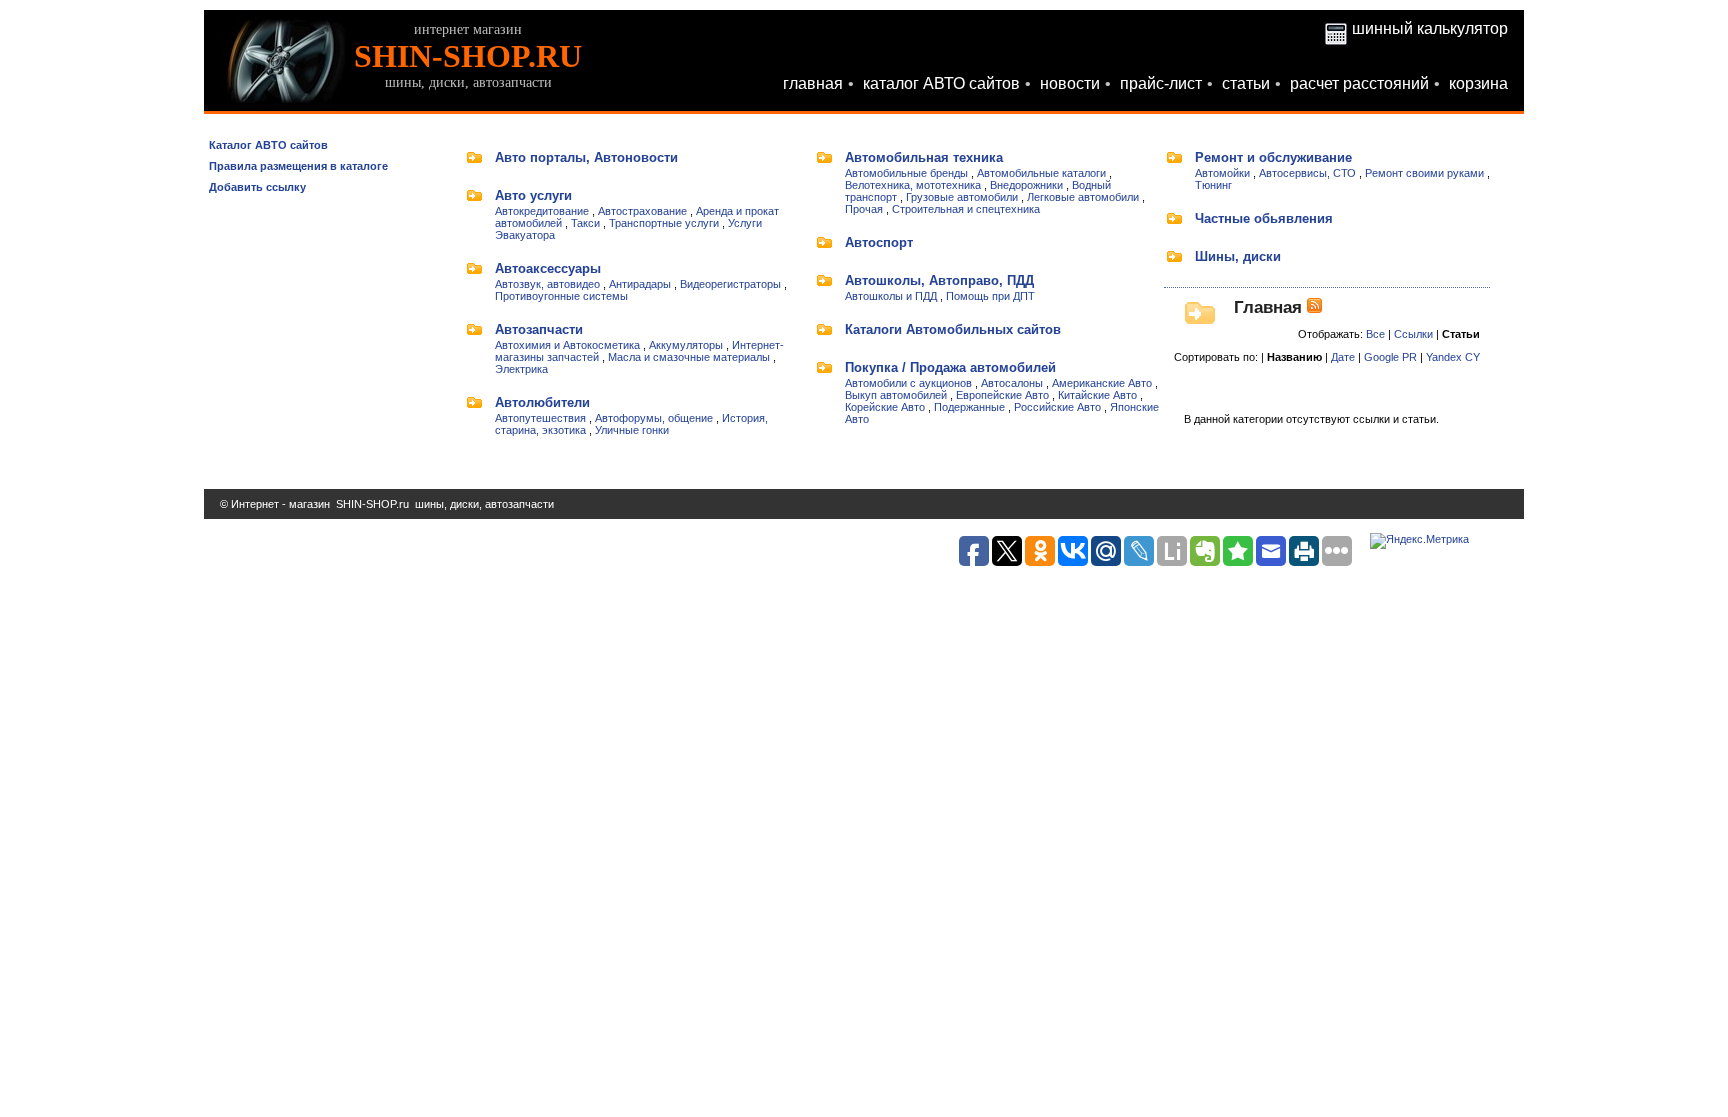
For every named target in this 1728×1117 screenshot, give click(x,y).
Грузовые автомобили (962, 197)
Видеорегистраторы (730, 284)
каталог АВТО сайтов (941, 83)
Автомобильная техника (924, 157)
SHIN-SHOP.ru (372, 504)
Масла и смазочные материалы (689, 357)
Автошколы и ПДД (891, 296)
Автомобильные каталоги (1041, 173)
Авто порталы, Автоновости (586, 157)
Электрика (521, 369)
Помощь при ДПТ (990, 296)
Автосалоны (1012, 383)
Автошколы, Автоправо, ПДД (939, 280)
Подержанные (969, 407)
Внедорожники (1026, 185)
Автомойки (1222, 173)
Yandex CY (1453, 357)
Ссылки (1413, 334)
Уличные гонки (632, 430)
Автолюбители (542, 402)
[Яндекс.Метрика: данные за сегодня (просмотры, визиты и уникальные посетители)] (1419, 541)
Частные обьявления (1264, 218)
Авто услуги (533, 195)
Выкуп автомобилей (896, 395)
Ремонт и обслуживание (1273, 157)
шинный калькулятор (1430, 28)
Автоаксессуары (548, 268)
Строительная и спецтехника (966, 209)
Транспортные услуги (664, 223)
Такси (585, 223)
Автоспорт (879, 242)
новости (1070, 83)
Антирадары (640, 284)
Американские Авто (1102, 383)
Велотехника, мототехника (913, 185)
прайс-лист (1161, 83)
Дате (1343, 357)
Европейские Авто (1002, 395)
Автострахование (642, 211)
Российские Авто (1057, 407)
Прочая (864, 209)
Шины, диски (1238, 256)
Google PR (1390, 357)
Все (1375, 334)
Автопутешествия (540, 418)
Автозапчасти (539, 329)
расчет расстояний (1359, 83)
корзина (1478, 83)
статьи (1246, 83)
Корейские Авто (885, 407)
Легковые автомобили (1083, 197)
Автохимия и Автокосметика (567, 345)
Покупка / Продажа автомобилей (950, 367)
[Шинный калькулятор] (1336, 28)
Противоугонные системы (561, 296)
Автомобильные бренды (906, 173)
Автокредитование (542, 211)
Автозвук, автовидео (547, 284)
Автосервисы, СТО (1307, 173)
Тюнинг (1213, 185)
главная (813, 83)
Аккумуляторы (686, 345)
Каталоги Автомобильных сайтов (953, 329)
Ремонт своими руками (1424, 173)
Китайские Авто (1097, 395)
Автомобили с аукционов (908, 383)
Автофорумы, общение (654, 418)
